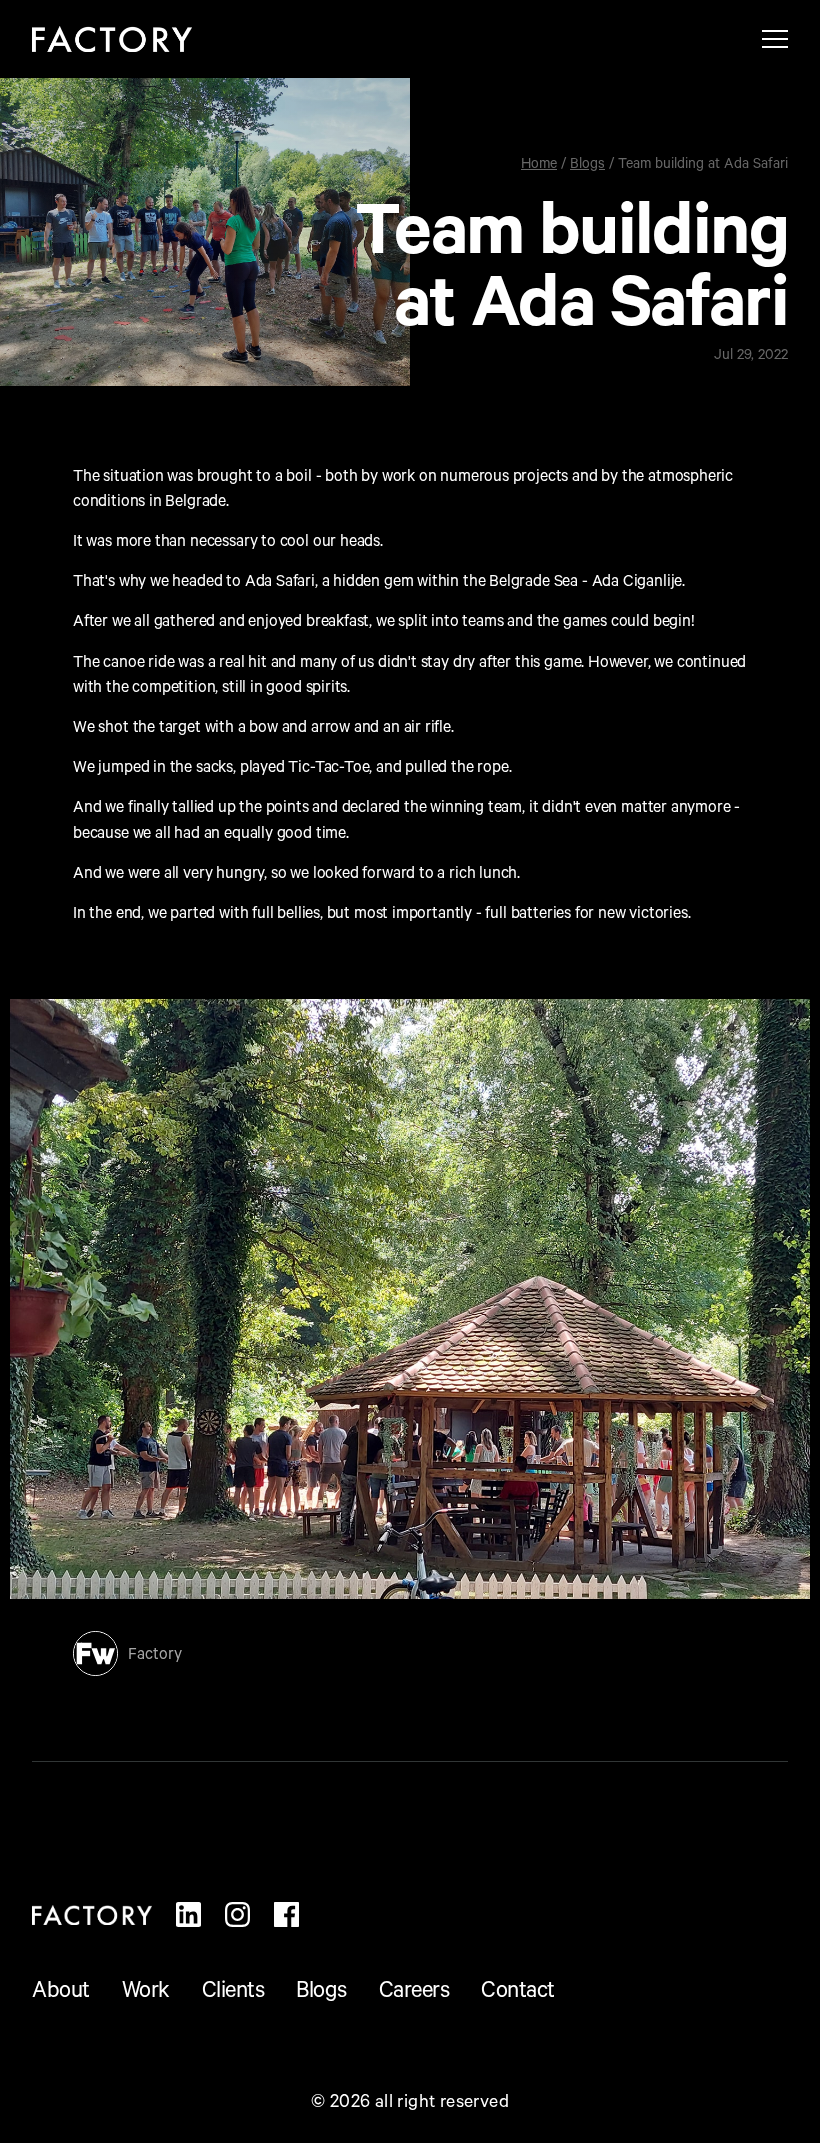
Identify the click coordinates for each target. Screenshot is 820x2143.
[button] (775, 39)
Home (539, 166)
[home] (112, 39)
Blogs (587, 166)
